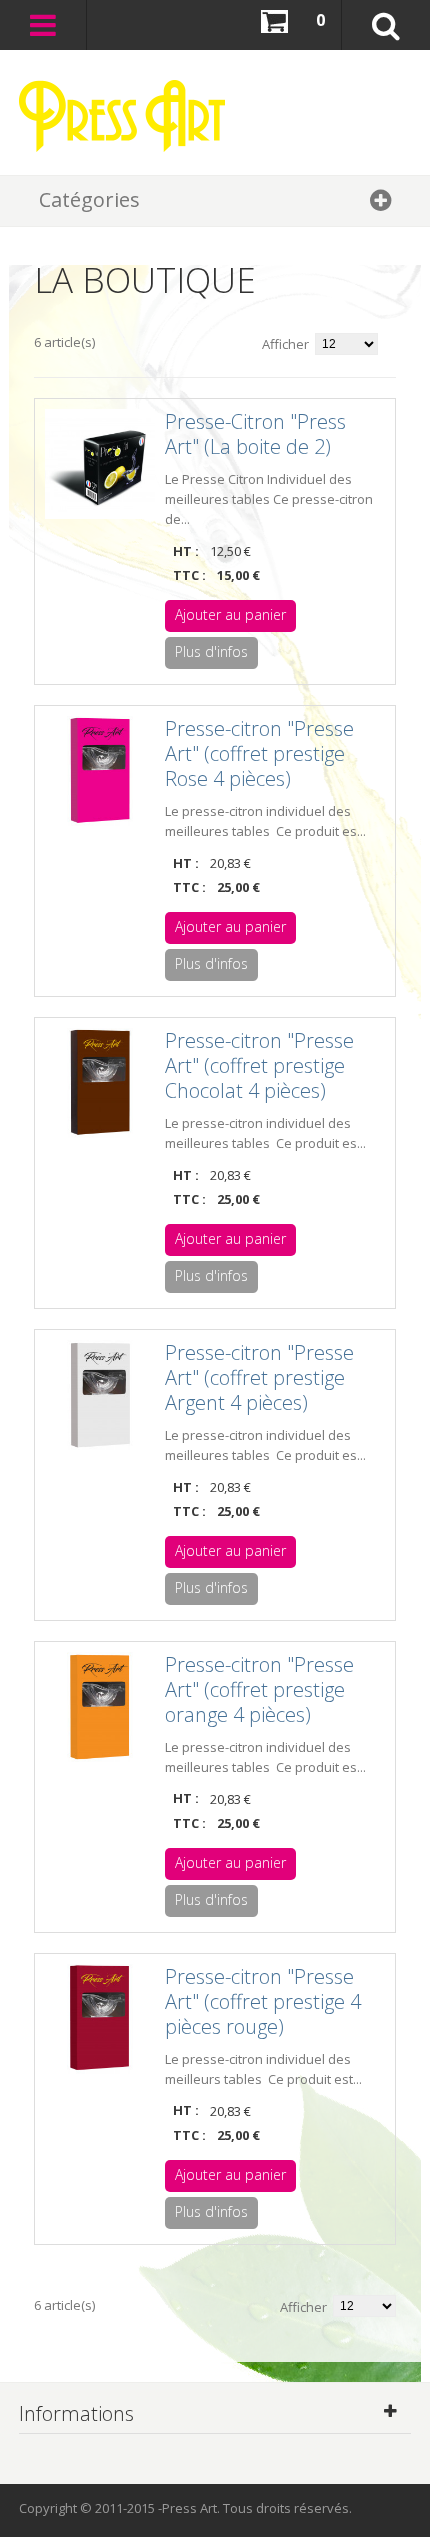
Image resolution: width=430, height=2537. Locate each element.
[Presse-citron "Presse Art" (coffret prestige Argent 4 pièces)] (100, 1395)
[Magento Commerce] (122, 116)
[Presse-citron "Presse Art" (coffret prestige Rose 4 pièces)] (100, 771)
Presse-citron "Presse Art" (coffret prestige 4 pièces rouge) (263, 2001)
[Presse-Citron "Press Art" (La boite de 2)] (100, 464)
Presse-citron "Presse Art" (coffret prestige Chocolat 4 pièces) (259, 1065)
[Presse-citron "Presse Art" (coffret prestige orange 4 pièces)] (100, 1707)
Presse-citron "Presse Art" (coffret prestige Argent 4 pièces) (259, 1377)
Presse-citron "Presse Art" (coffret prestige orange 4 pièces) (259, 1689)
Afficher (285, 344)
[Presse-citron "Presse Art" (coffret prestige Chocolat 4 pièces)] (100, 1083)
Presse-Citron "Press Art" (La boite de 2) (255, 434)
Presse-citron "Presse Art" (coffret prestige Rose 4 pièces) (259, 753)
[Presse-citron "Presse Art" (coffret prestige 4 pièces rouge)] (100, 2019)
